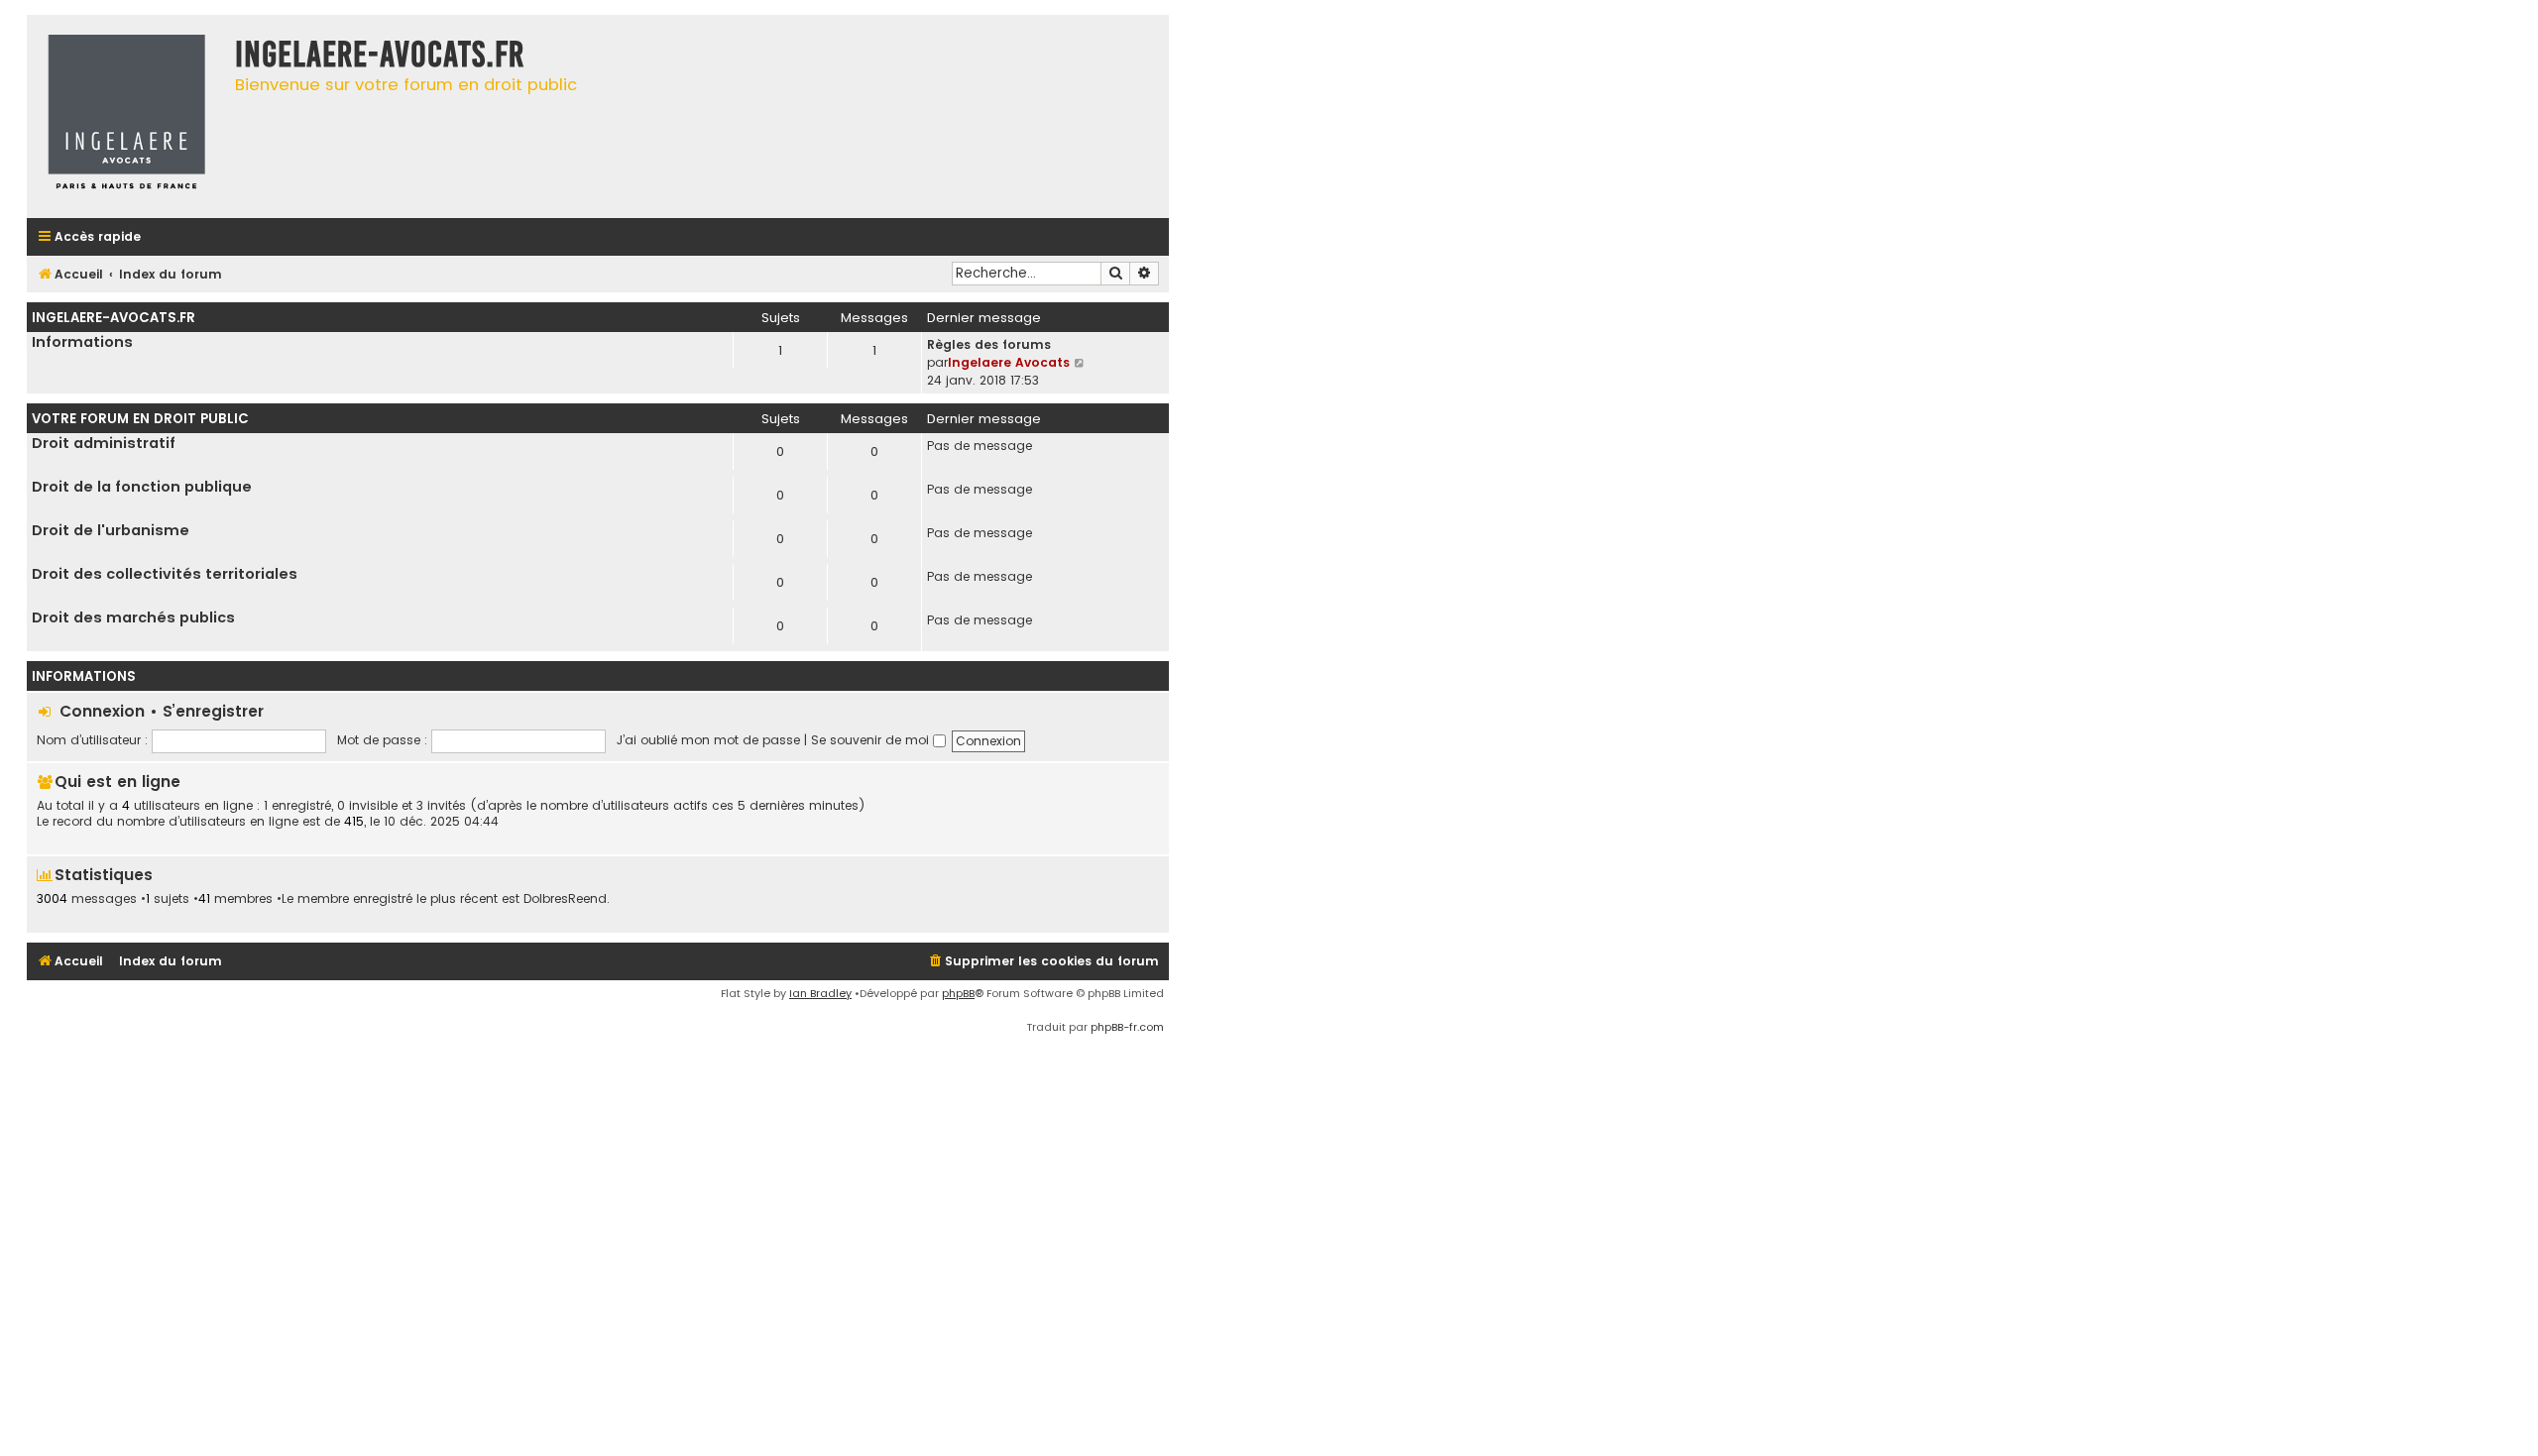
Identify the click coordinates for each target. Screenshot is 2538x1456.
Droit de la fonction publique (142, 487)
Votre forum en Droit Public (140, 419)
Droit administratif (104, 443)
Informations (82, 342)
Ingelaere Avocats (1009, 362)
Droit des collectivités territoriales (165, 574)
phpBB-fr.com (1127, 1027)
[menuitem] (1043, 962)
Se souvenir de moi (872, 740)
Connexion (102, 711)
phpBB (958, 993)
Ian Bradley (820, 993)
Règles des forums (989, 344)
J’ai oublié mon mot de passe (708, 740)
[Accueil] (126, 116)
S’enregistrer (213, 711)
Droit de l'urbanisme (111, 530)
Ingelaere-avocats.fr (114, 318)
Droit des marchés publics (133, 617)
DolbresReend (565, 899)
